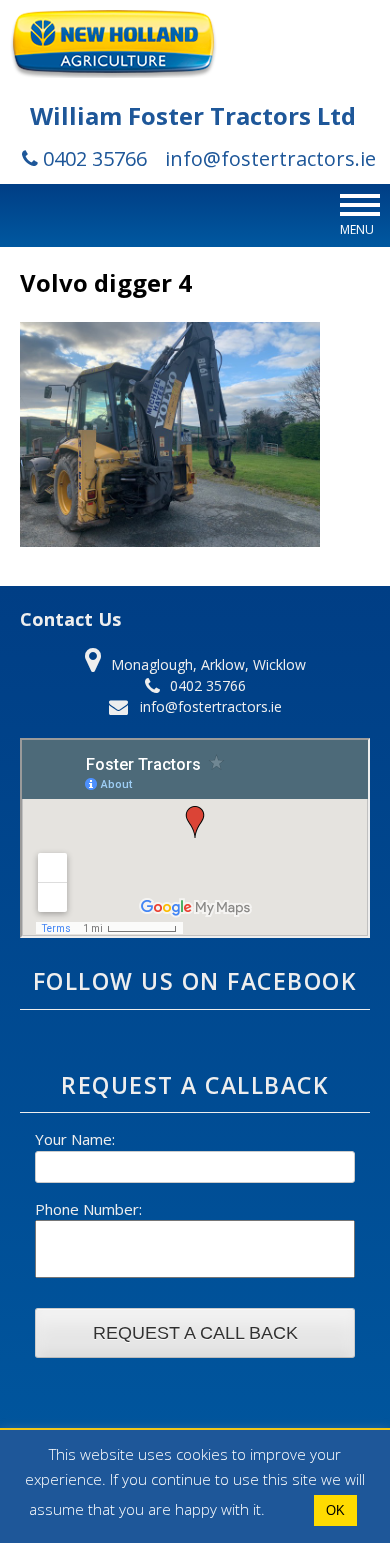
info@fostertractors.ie (270, 158)
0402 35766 (92, 158)
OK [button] (335, 1510)
